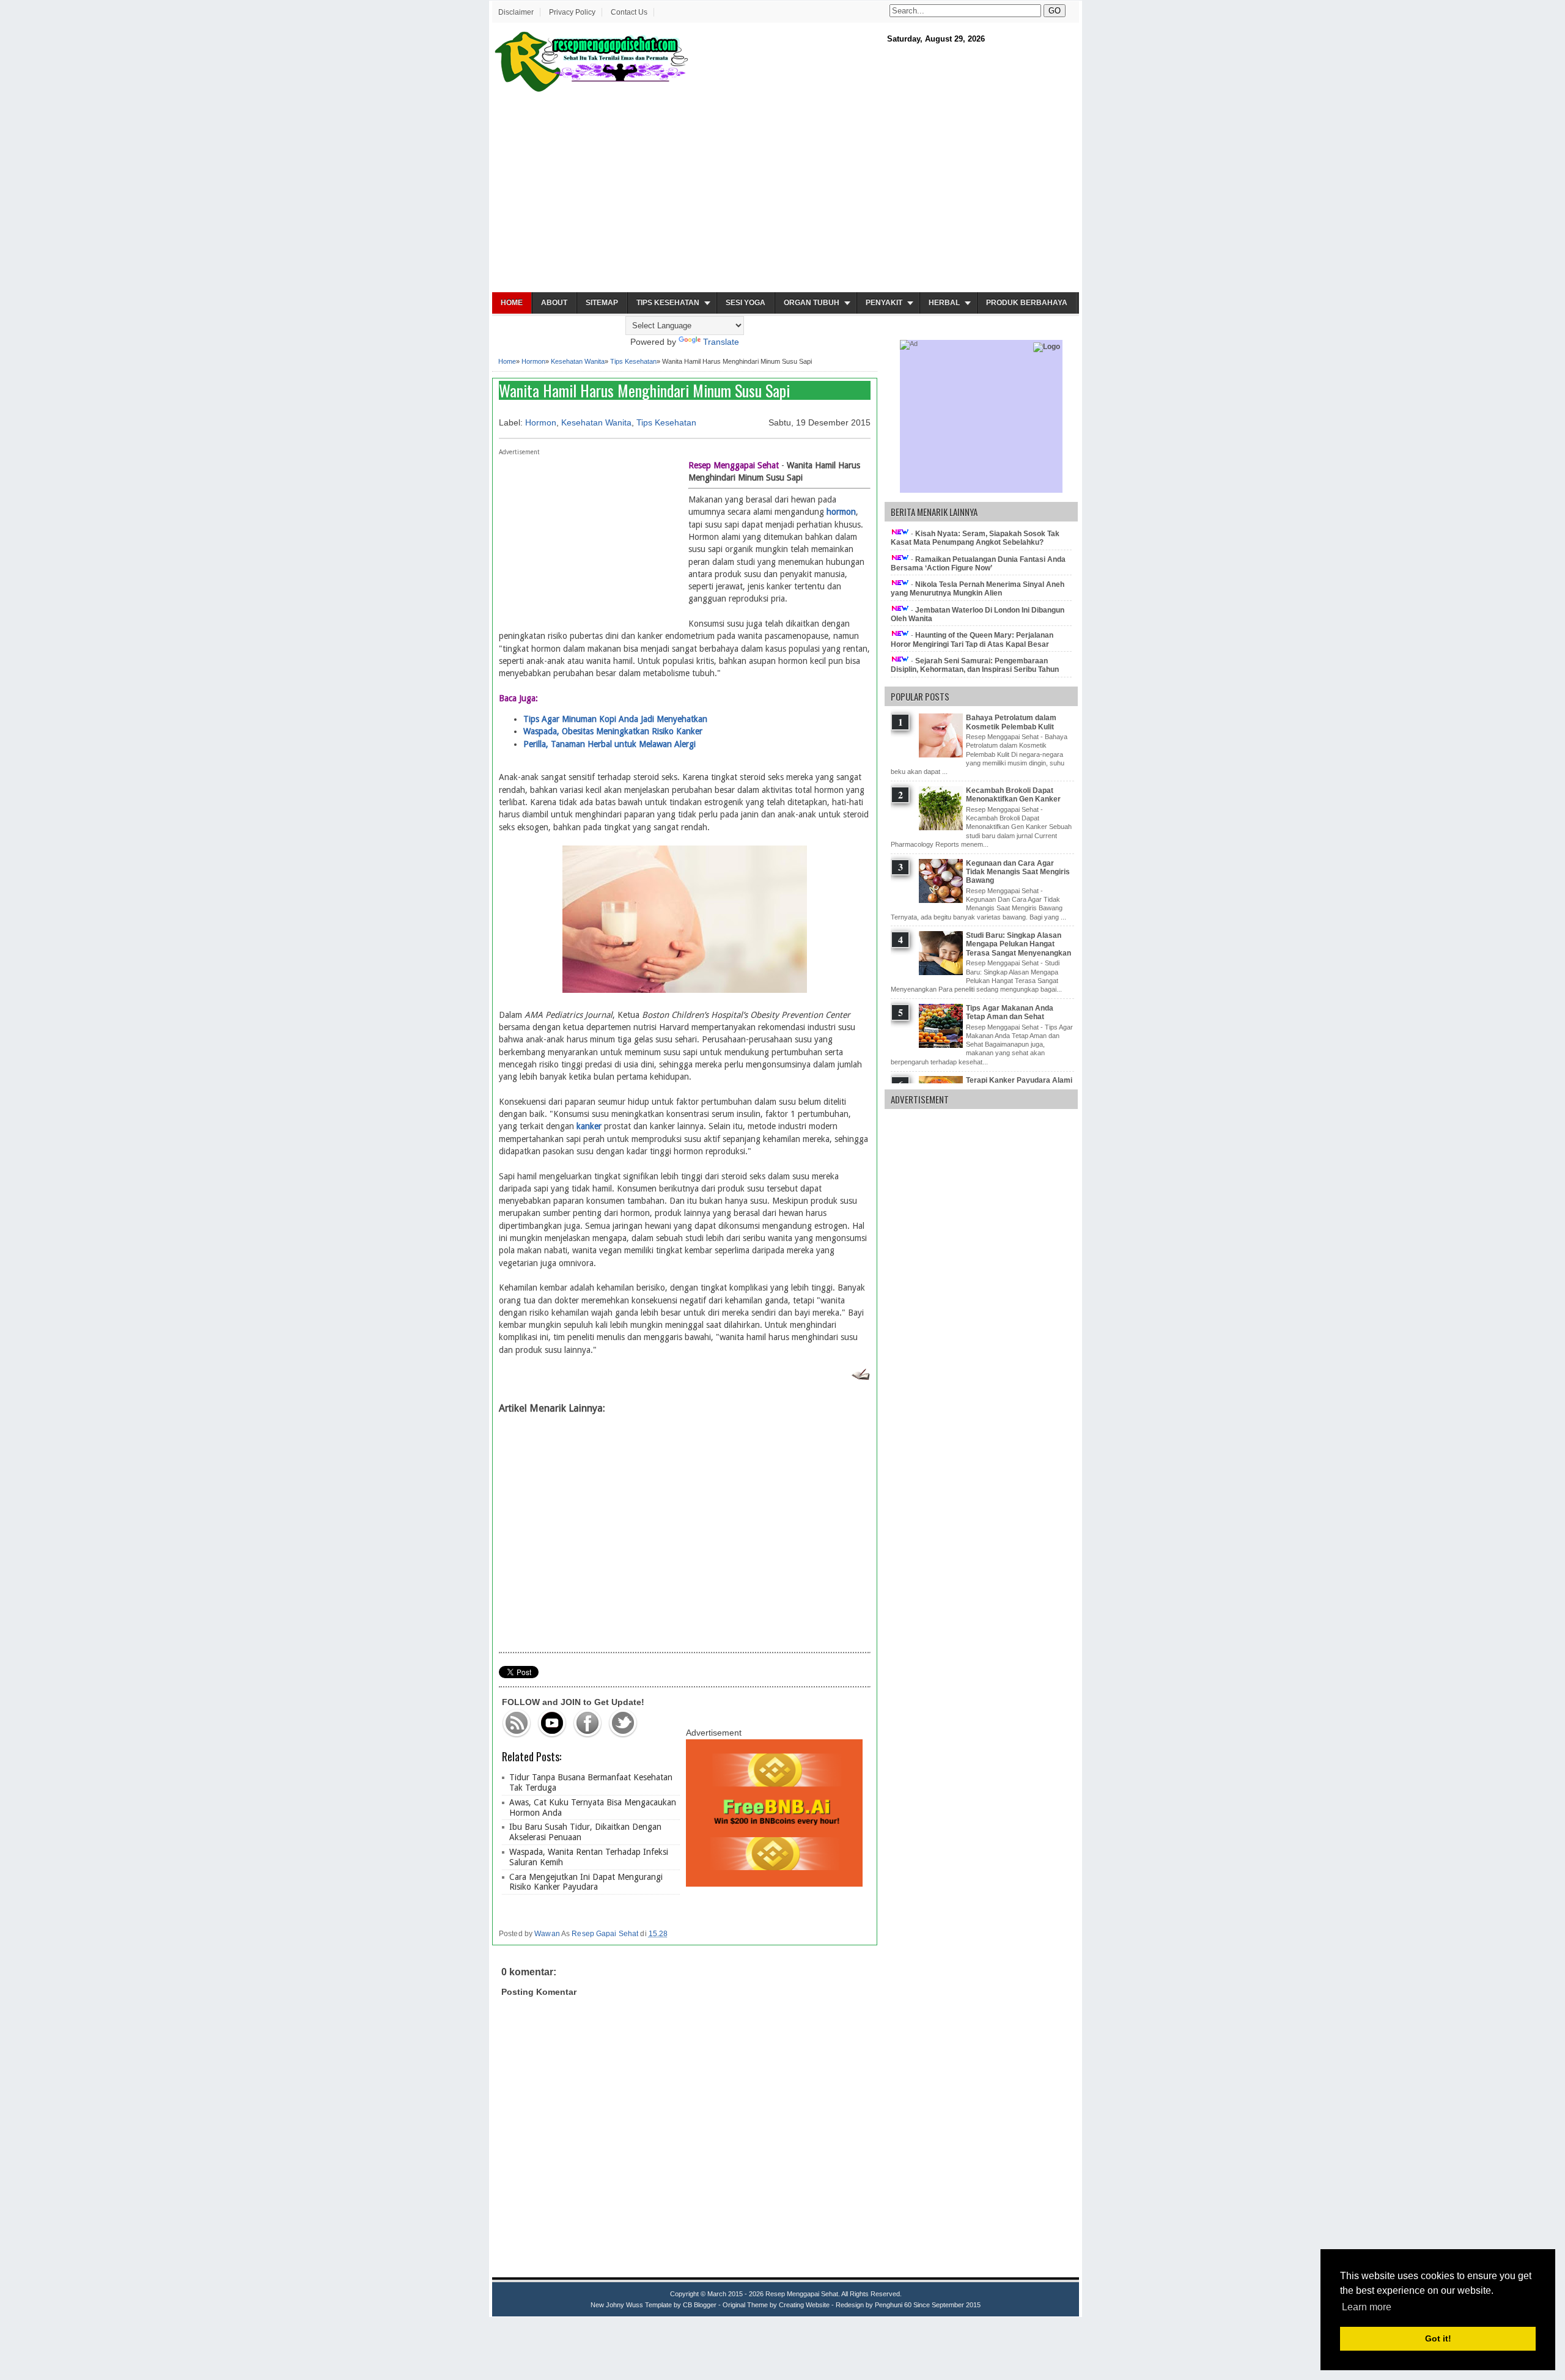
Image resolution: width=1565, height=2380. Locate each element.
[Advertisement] (786, 193)
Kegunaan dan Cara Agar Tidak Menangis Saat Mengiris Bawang (1018, 872)
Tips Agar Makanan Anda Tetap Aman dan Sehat (1010, 1012)
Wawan (547, 1934)
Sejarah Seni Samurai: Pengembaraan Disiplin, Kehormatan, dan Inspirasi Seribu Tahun (975, 665)
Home (512, 303)
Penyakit (884, 303)
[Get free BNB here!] (774, 1884)
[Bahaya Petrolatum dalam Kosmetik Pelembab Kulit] (942, 755)
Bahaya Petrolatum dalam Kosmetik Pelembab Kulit (1011, 722)
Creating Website (804, 2305)
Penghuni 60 (893, 2305)
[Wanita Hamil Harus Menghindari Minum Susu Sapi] (685, 990)
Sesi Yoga (746, 303)
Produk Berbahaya (1027, 303)
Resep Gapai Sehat (605, 1934)
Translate (721, 342)
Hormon (533, 361)
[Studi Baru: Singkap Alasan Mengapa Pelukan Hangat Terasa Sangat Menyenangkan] (942, 973)
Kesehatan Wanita (578, 361)
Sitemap (602, 303)
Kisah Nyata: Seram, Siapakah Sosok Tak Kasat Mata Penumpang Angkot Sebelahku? (975, 538)
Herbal (944, 303)
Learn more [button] (1367, 2307)
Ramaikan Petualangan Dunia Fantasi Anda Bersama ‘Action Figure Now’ (978, 564)
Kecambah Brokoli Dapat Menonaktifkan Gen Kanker (1013, 795)
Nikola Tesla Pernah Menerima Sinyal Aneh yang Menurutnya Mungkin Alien (978, 589)
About (554, 303)
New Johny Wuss (617, 2305)
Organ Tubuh (812, 303)
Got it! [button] (1438, 2338)
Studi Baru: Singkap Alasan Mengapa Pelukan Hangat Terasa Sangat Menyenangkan (1018, 944)
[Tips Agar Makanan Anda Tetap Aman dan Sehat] (942, 1045)
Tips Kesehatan (668, 303)
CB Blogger (700, 2305)
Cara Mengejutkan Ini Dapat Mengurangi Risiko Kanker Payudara (586, 1882)
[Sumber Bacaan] (860, 1377)
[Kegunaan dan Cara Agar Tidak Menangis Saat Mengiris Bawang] (942, 901)
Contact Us (629, 12)
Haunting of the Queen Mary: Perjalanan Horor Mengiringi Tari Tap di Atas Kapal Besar (972, 639)
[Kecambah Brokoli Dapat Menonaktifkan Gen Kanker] (942, 828)
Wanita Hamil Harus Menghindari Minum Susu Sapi (644, 390)
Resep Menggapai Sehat (802, 2294)
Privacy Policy (572, 12)
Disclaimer (516, 12)
